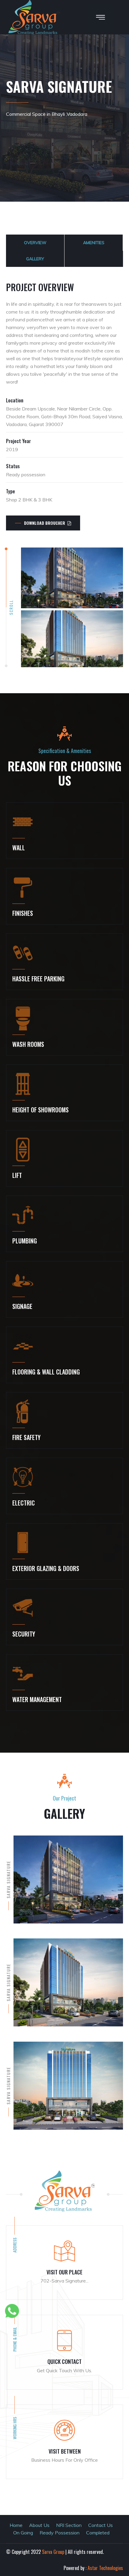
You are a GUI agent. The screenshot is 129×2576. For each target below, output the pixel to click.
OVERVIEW (35, 243)
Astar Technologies (105, 2568)
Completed (98, 2533)
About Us (39, 2525)
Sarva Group (53, 2552)
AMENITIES (94, 243)
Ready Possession (60, 2533)
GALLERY (35, 259)
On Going (23, 2533)
